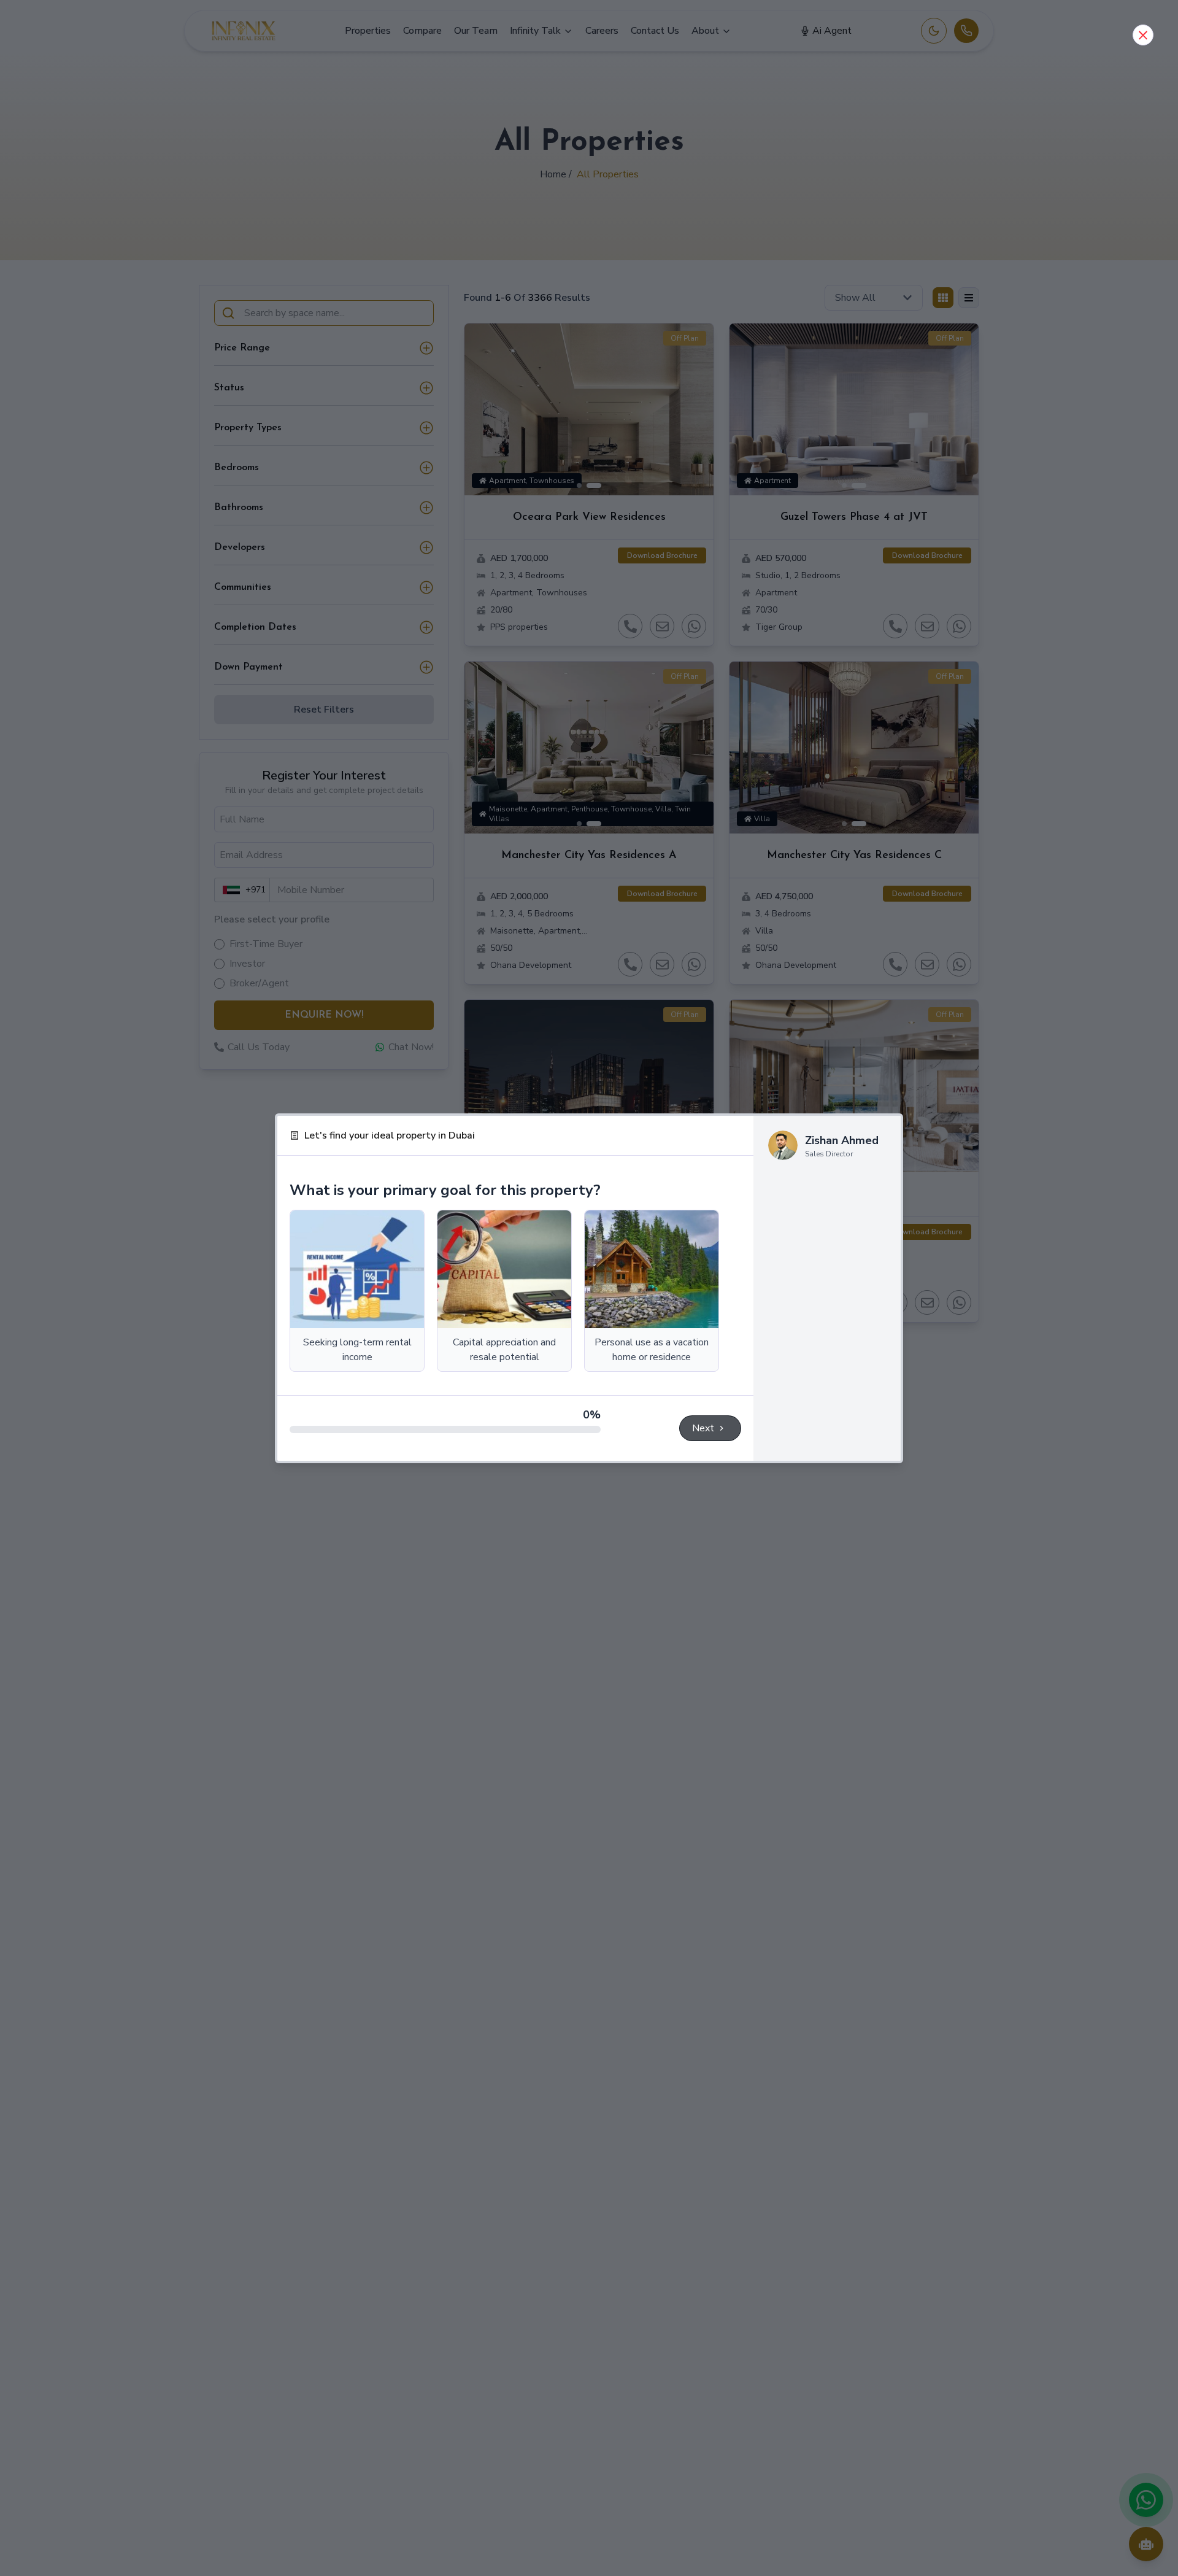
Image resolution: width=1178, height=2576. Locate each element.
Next (703, 1428)
